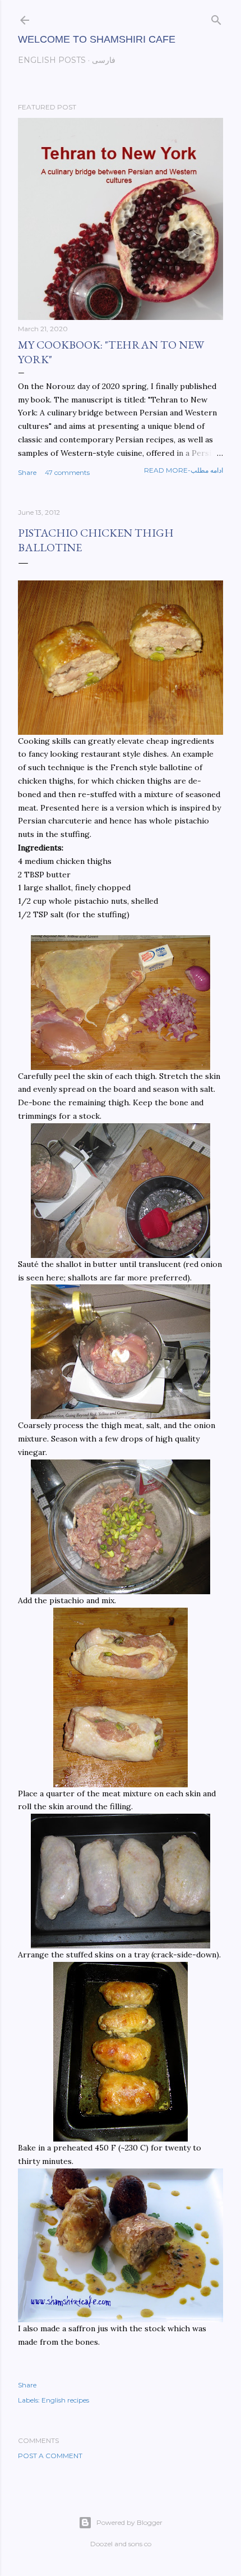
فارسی (104, 60)
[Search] (216, 18)
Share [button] (27, 472)
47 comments (67, 472)
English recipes (65, 2400)
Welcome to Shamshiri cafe (97, 39)
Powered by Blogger (129, 2522)
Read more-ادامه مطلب (184, 470)
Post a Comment (50, 2456)
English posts (52, 60)
